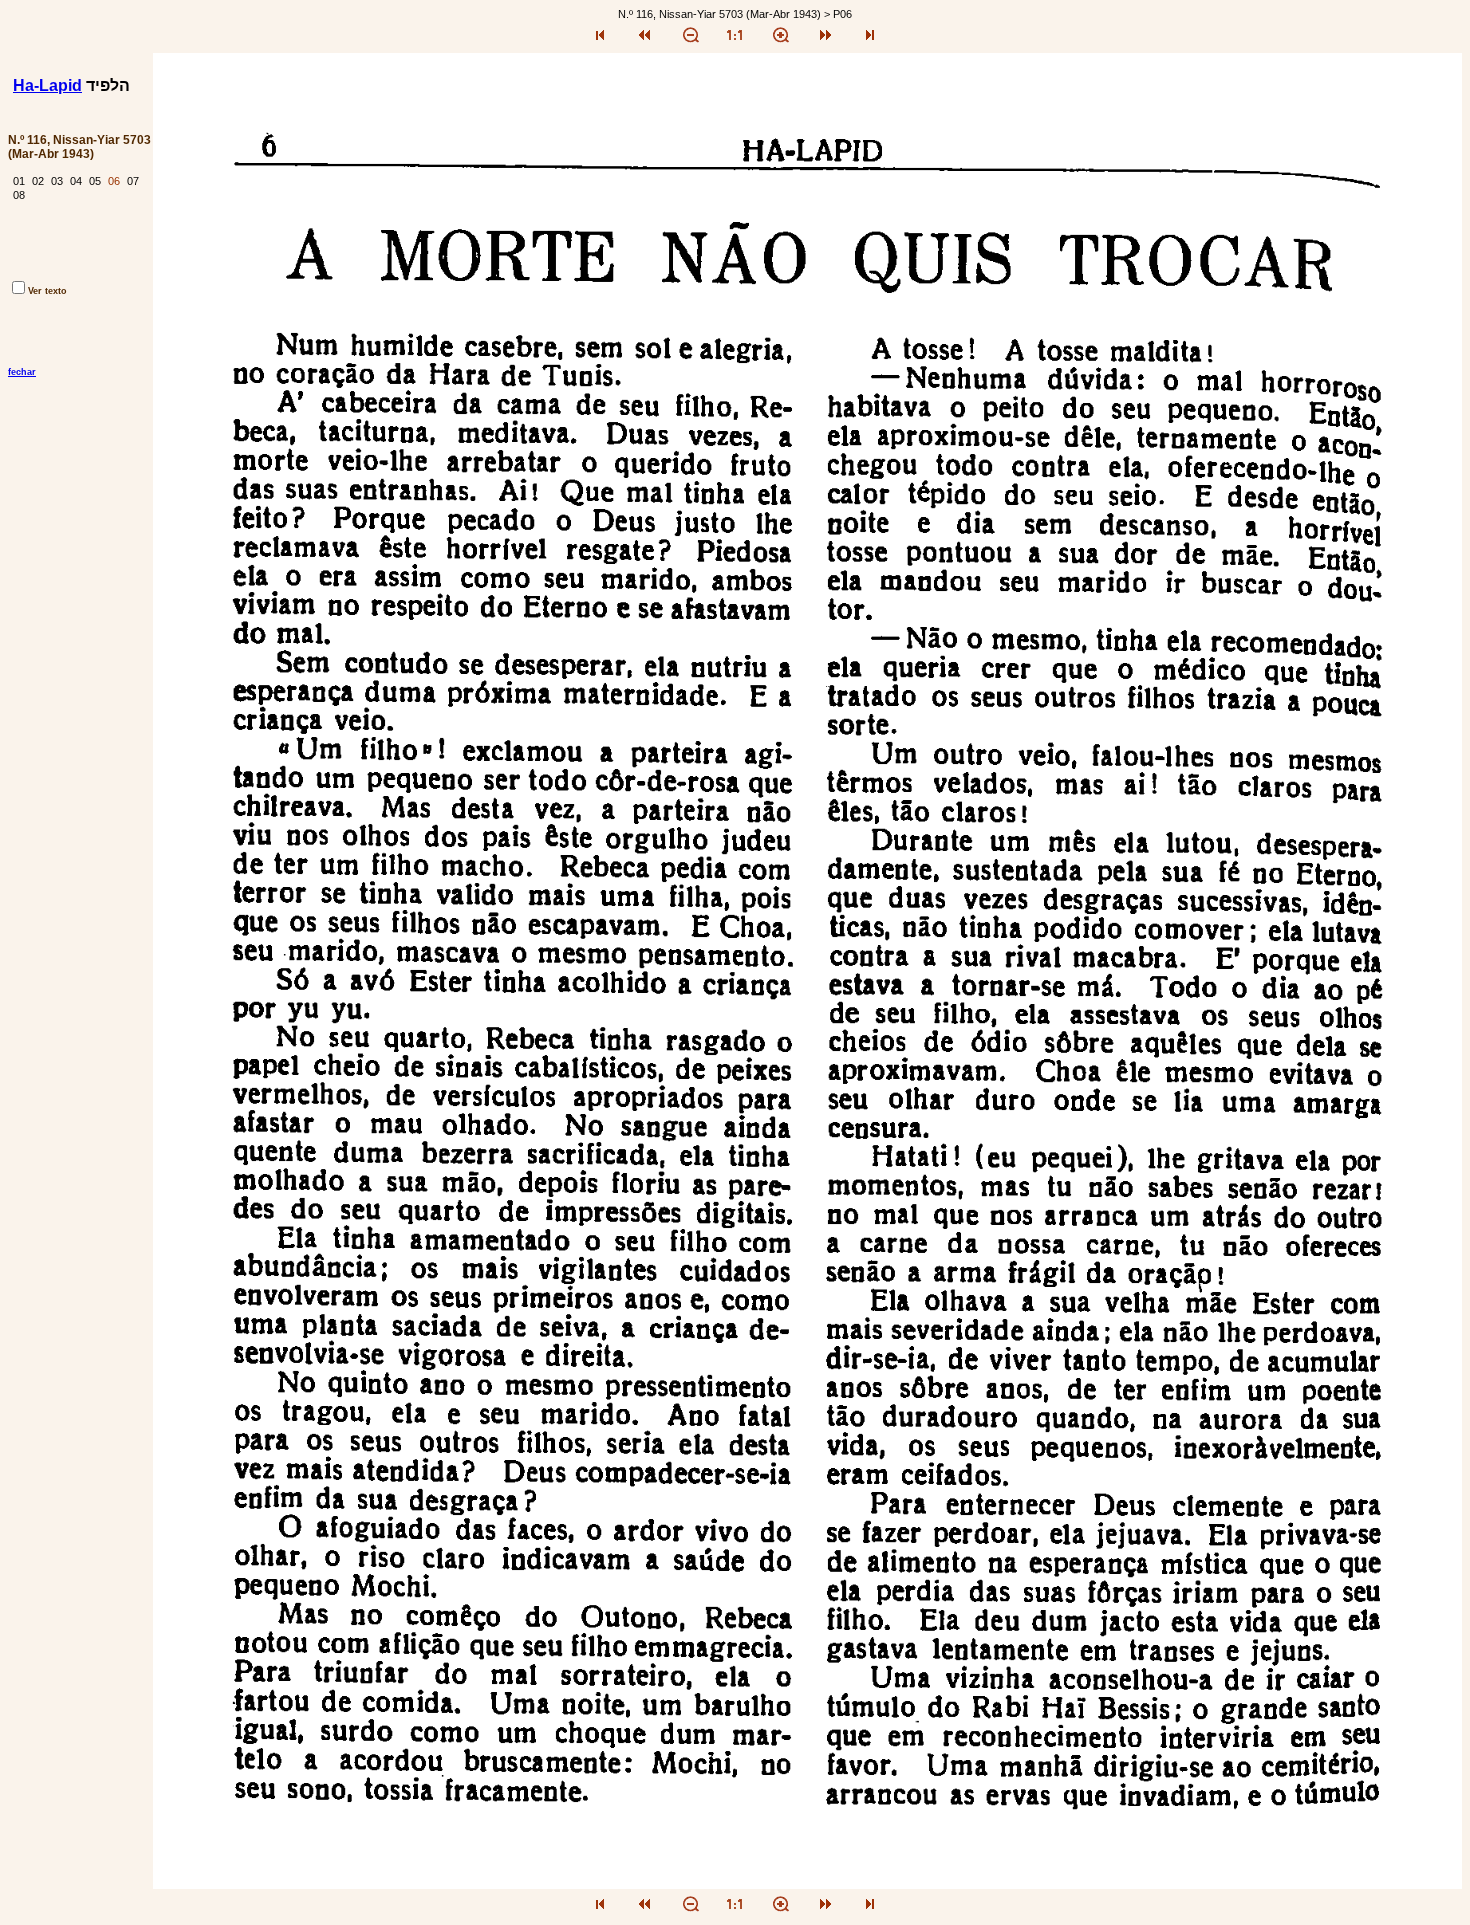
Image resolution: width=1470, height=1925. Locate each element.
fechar (22, 372)
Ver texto (47, 291)
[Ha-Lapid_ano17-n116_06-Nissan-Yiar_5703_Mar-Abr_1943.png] (807, 1883)
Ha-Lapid (47, 85)
